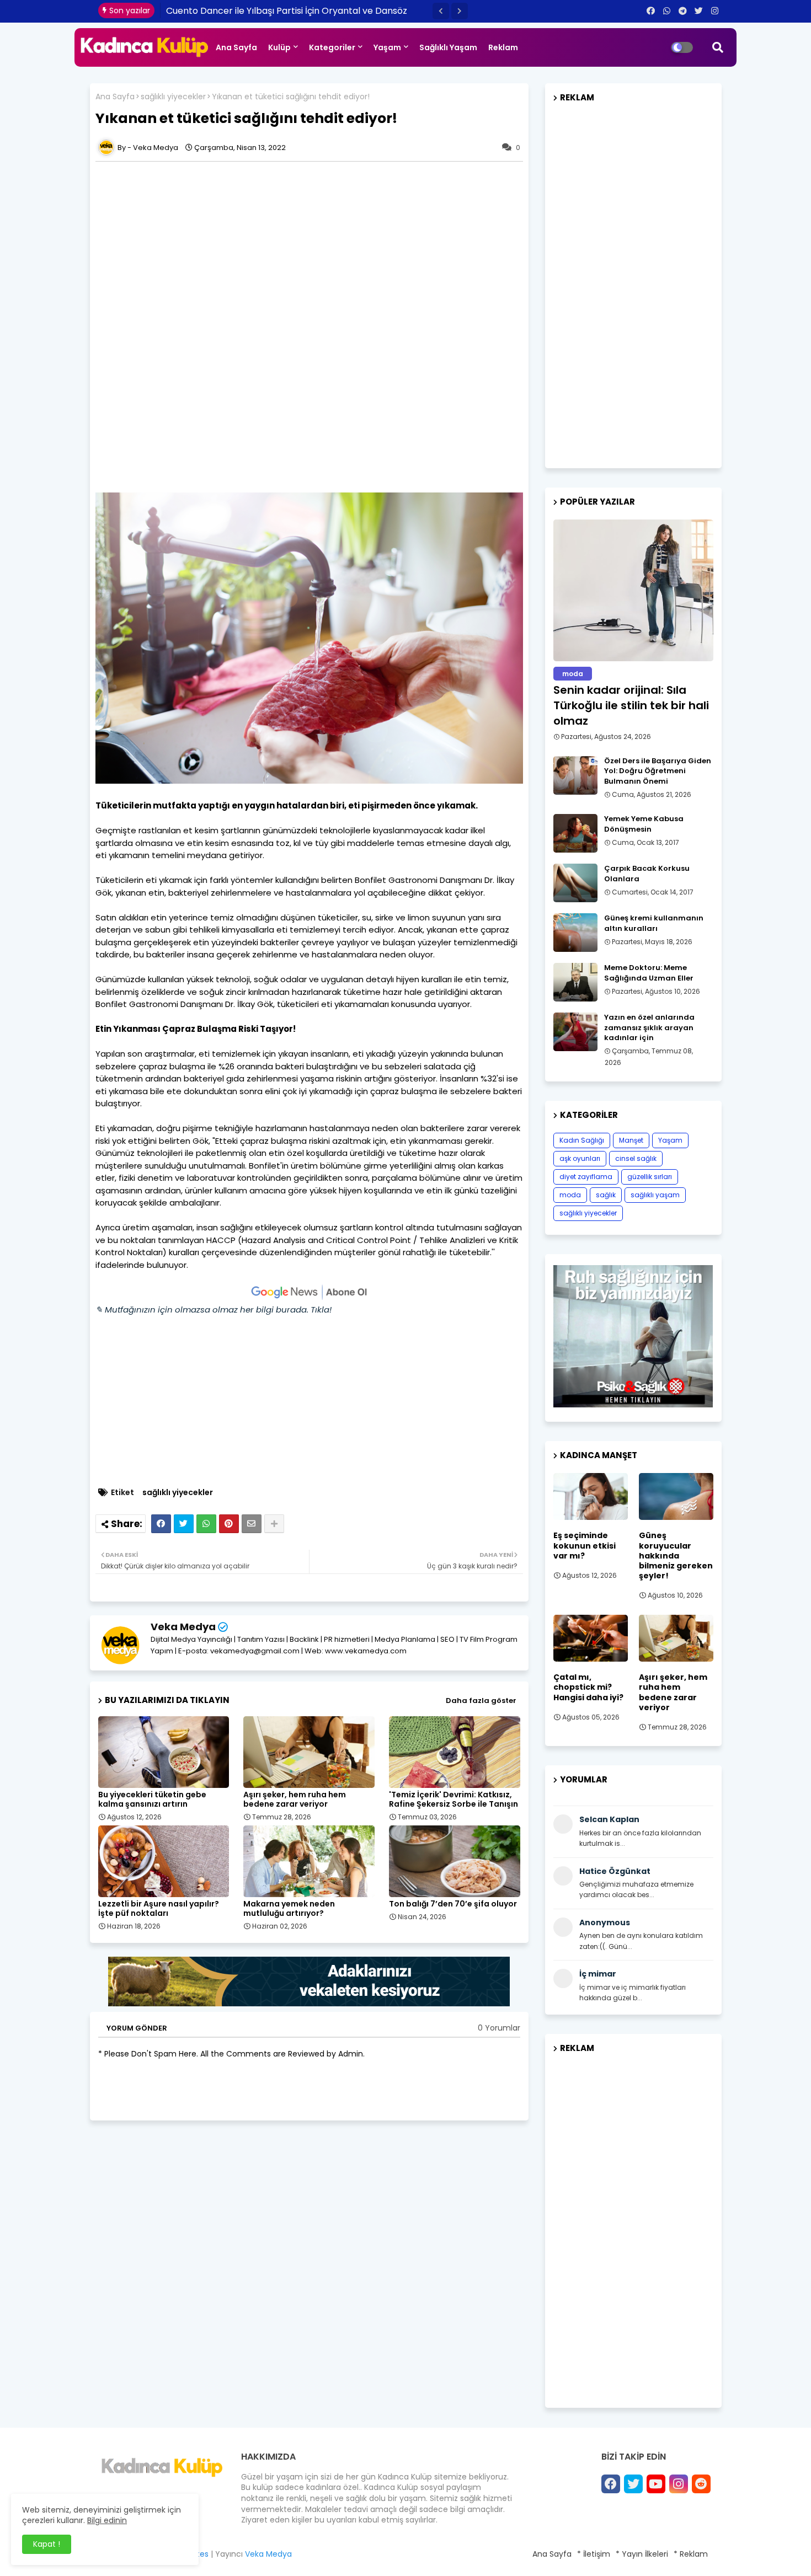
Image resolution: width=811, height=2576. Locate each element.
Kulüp (279, 47)
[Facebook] (161, 1524)
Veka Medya (183, 1627)
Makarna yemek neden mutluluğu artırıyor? (289, 1909)
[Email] (252, 1524)
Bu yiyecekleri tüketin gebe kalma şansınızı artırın (152, 1800)
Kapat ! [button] (47, 2544)
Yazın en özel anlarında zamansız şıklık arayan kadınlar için (649, 1027)
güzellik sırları (650, 1177)
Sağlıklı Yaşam (448, 47)
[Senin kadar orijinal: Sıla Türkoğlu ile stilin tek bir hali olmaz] (633, 590)
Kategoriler (332, 47)
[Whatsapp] (206, 1524)
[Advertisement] (309, 244)
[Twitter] (184, 1524)
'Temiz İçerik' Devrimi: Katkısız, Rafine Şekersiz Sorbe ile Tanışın (453, 1800)
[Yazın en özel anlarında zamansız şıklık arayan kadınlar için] (575, 1032)
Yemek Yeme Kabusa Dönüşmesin (644, 824)
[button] (441, 11)
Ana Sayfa (236, 47)
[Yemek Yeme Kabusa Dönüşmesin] (575, 833)
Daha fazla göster (481, 1701)
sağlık (606, 1195)
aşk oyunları (580, 1158)
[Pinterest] (229, 1524)
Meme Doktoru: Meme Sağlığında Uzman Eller (649, 973)
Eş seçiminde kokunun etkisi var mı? (585, 1546)
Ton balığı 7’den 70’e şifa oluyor (453, 1904)
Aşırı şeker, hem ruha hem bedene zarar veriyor (295, 1800)
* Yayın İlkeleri (642, 2554)
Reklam (503, 47)
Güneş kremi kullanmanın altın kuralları (654, 923)
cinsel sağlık (636, 1158)
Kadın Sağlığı (582, 1140)
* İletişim (594, 2554)
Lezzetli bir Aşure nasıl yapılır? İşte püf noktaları (159, 1909)
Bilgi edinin (107, 2520)
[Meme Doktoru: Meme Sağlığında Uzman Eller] (575, 982)
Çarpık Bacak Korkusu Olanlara (647, 874)
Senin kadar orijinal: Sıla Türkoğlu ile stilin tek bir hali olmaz (631, 705)
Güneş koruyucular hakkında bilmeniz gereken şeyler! (676, 1555)
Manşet (631, 1140)
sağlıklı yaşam (655, 1195)
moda (570, 1195)
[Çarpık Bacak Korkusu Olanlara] (575, 883)
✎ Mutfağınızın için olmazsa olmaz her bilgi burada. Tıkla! (214, 1310)
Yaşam (387, 47)
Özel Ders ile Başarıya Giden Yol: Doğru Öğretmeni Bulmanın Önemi (658, 771)
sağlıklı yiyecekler (173, 97)
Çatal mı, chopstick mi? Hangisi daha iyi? (588, 1687)
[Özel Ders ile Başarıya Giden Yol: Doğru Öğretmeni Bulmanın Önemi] (575, 775)
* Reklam (691, 2554)
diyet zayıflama (586, 1177)
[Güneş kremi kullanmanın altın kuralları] (575, 933)
